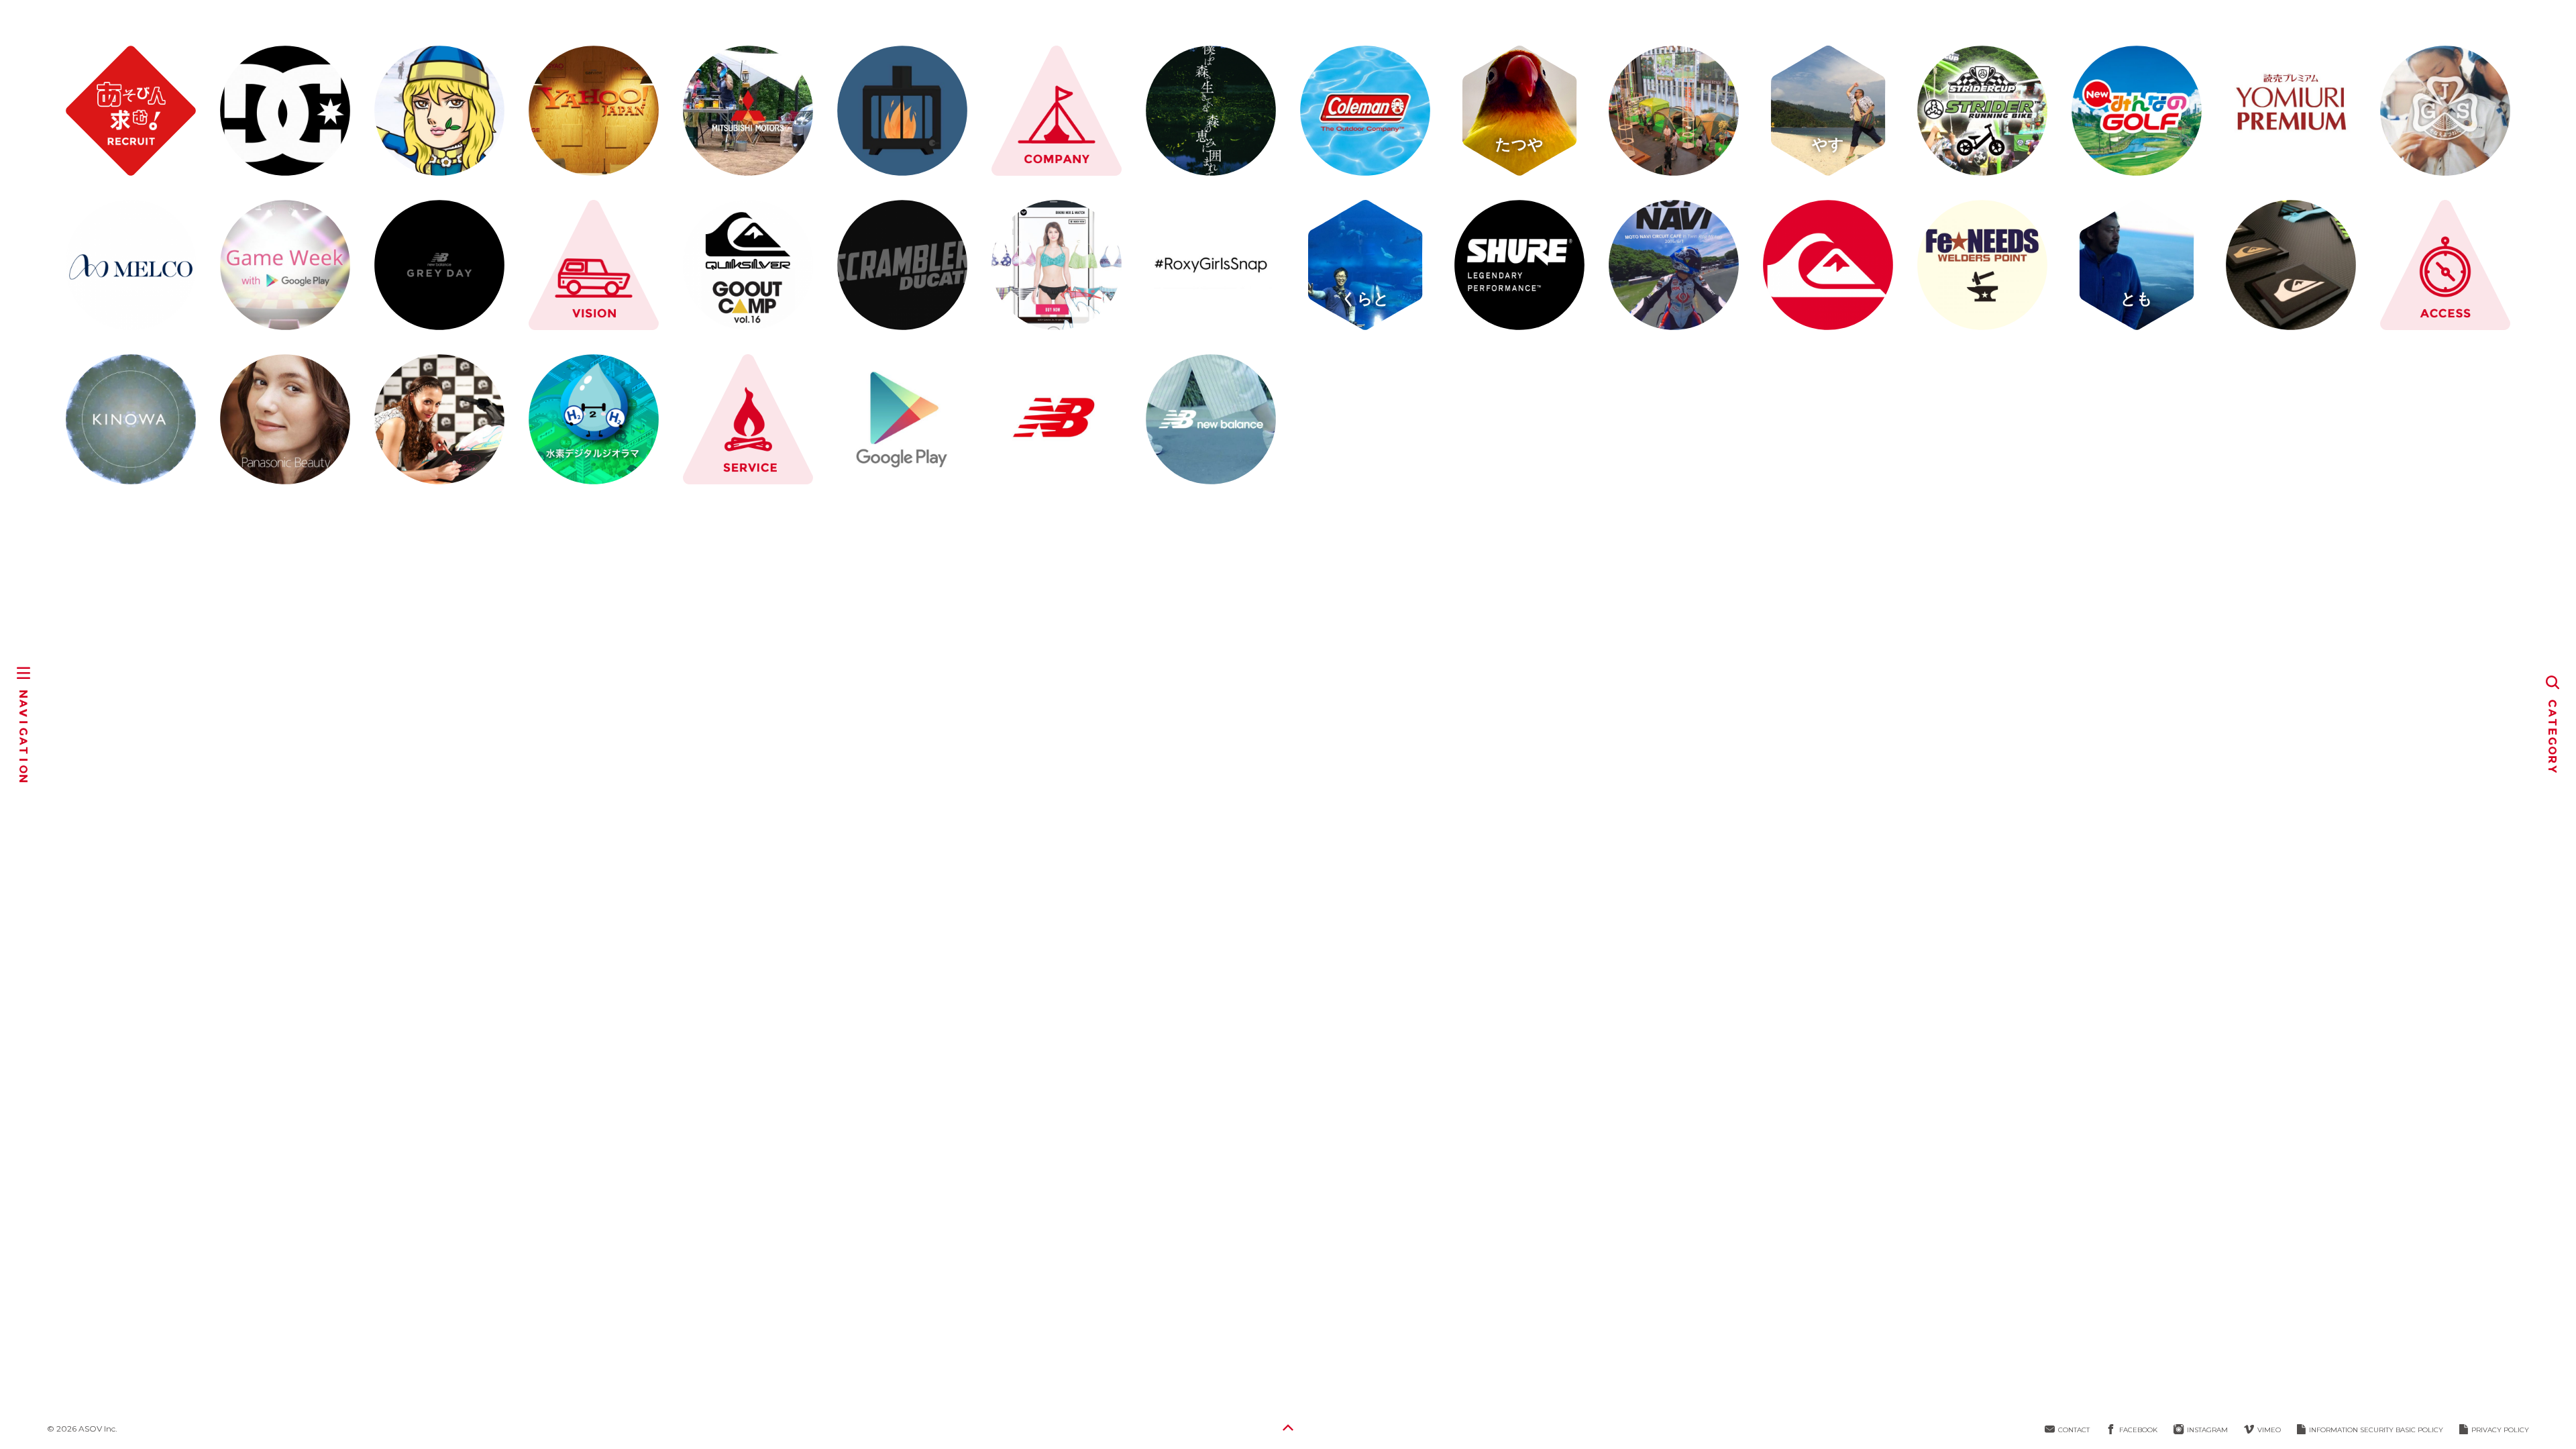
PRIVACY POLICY (2500, 1430)
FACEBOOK (2138, 1430)
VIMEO (2269, 1430)
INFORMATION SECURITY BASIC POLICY (2376, 1430)
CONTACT (2074, 1430)
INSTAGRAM (2207, 1430)
